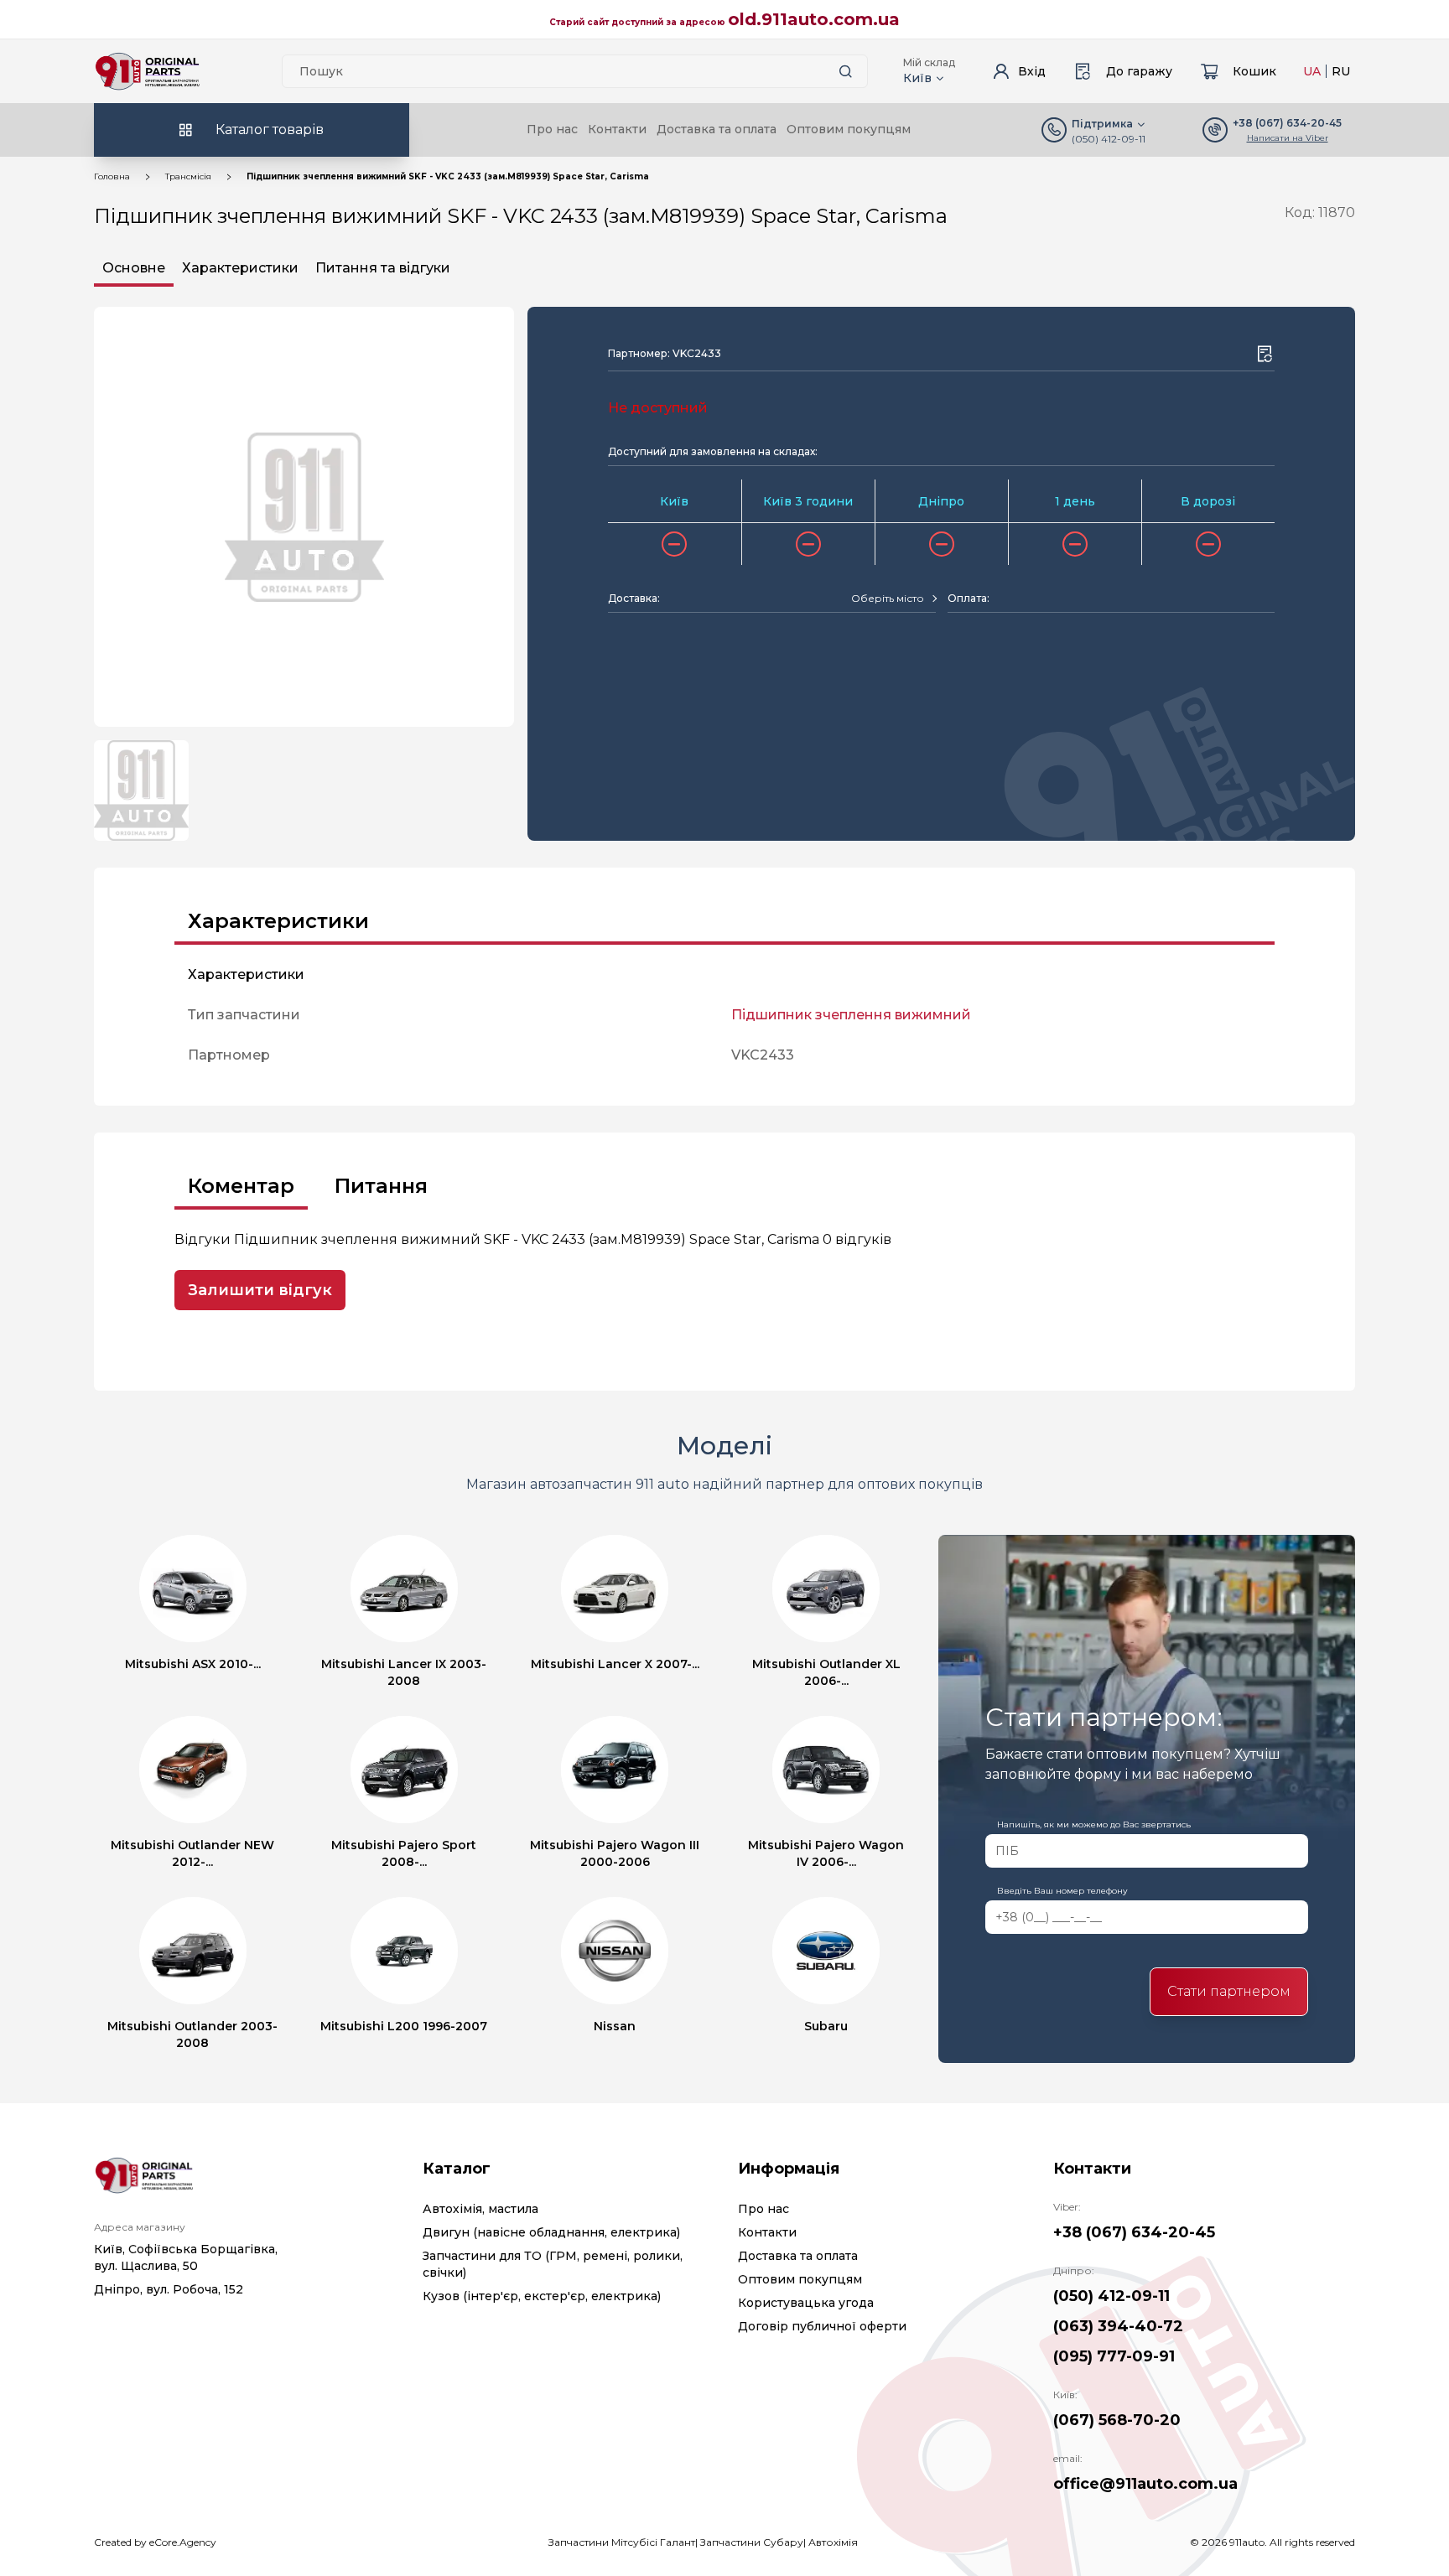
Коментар (241, 1186)
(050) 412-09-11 (1109, 139)
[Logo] (148, 71)
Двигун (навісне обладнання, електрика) (551, 2232)
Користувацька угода (806, 2303)
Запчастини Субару (752, 2542)
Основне (134, 268)
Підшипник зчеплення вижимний (851, 1015)
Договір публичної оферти (822, 2326)
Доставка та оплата (717, 129)
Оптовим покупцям (849, 129)
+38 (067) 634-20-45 (1134, 2232)
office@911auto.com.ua (1145, 2484)
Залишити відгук (260, 1290)
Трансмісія (188, 176)
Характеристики (240, 268)
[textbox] (888, 599)
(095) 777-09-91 (1114, 2356)
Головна (112, 176)
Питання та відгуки (383, 268)
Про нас (552, 129)
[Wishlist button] (1265, 354)
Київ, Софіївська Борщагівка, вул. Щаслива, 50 (186, 2257)
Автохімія (833, 2542)
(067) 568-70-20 (1117, 2420)
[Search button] (845, 71)
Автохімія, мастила (480, 2209)
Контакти (617, 129)
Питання (381, 1186)
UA (1312, 71)
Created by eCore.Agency (155, 2542)
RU (1341, 71)
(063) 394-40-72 (1118, 2326)
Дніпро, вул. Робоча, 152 (169, 2289)
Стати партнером (1229, 1991)
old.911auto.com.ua (814, 19)
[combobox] (893, 599)
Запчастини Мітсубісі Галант (622, 2542)
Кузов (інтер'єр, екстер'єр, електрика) (542, 2296)
